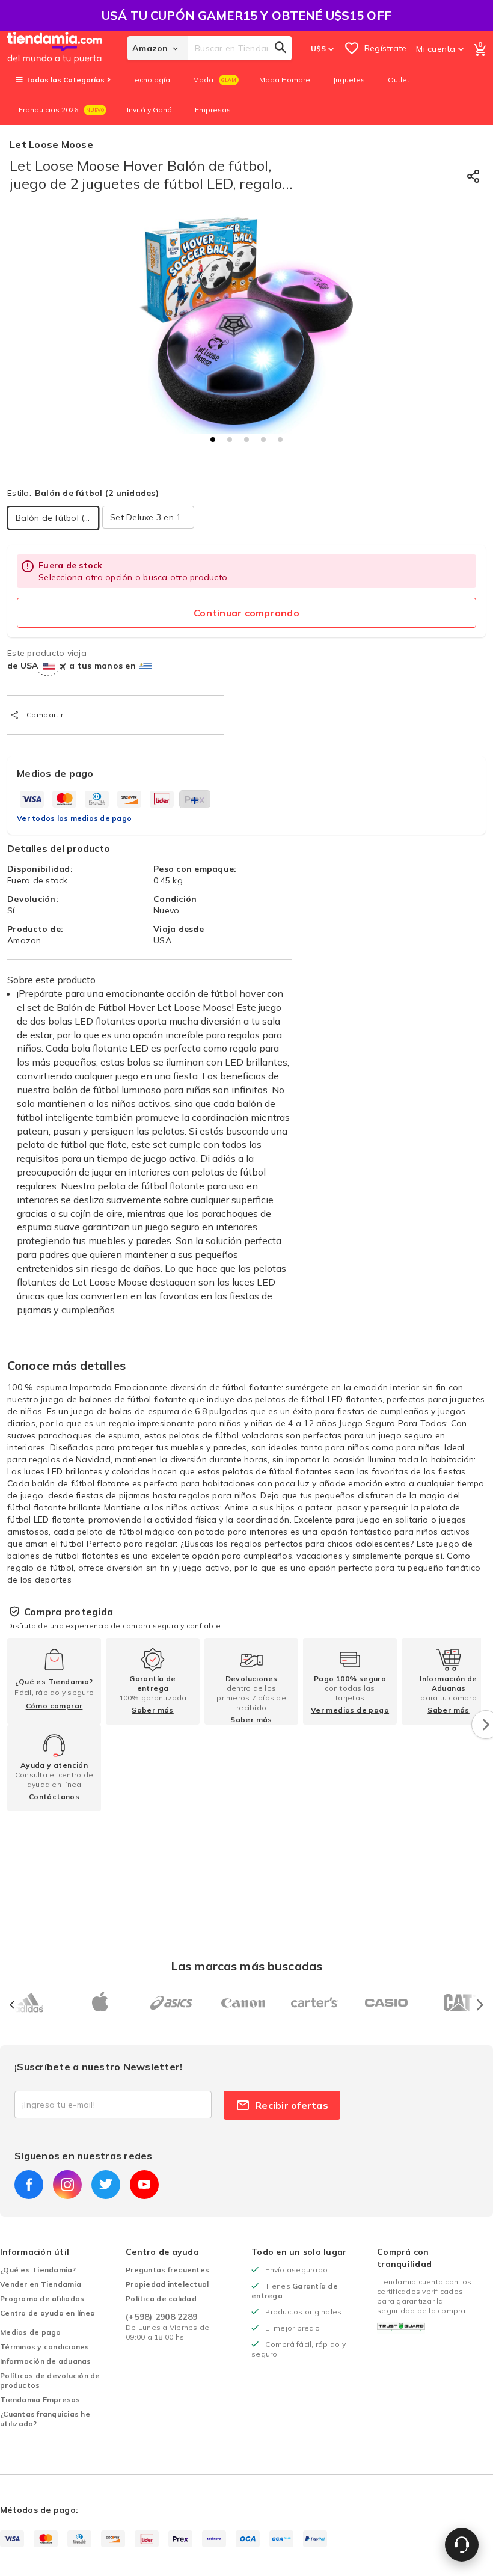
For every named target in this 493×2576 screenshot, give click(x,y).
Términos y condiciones (45, 2347)
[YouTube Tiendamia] (144, 2185)
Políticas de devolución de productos (50, 2380)
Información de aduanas (46, 2361)
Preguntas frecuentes (167, 2270)
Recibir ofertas (292, 2105)
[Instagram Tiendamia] (67, 2185)
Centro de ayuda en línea (47, 2313)
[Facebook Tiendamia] (29, 2185)
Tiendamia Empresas (40, 2400)
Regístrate (386, 48)
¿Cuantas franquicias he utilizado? (45, 2419)
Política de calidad (161, 2298)
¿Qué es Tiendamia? (38, 2270)
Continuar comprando (246, 613)
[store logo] (67, 48)
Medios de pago (31, 2332)
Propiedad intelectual (167, 2284)
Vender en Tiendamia (41, 2284)
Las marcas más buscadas (246, 1966)
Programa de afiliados (42, 2298)
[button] (213, 440)
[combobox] (240, 48)
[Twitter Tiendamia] (106, 2185)
